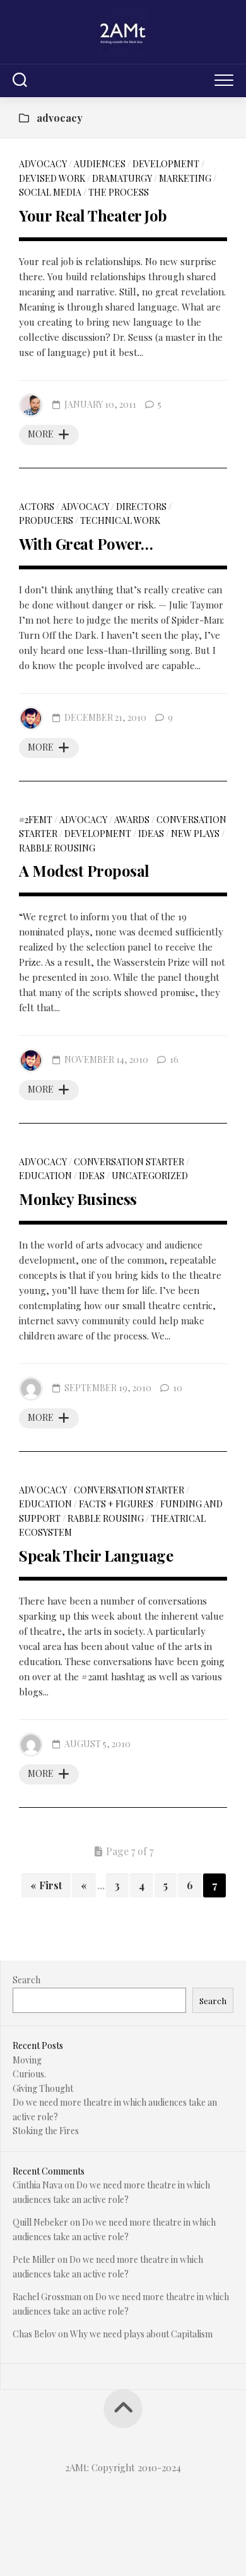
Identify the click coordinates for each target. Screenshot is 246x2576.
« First (46, 1885)
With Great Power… (86, 543)
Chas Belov (34, 2334)
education (45, 1176)
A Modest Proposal (84, 870)
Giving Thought (43, 2088)
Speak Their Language (96, 1555)
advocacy (43, 164)
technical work (120, 520)
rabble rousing (57, 848)
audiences (100, 164)
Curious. (29, 2074)
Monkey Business (78, 1199)
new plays (195, 834)
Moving (27, 2060)
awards (132, 820)
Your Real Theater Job (93, 215)
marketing (185, 178)
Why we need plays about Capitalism (141, 2334)
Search (26, 1980)
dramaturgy (122, 178)
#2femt (36, 820)
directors (141, 507)
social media (50, 192)
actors (37, 507)
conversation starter (129, 1162)
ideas (151, 834)
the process (119, 192)
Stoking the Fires (46, 2131)
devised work (52, 178)
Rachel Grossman (47, 2297)
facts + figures (116, 1504)
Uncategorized (150, 1176)
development (166, 164)
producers (46, 520)
